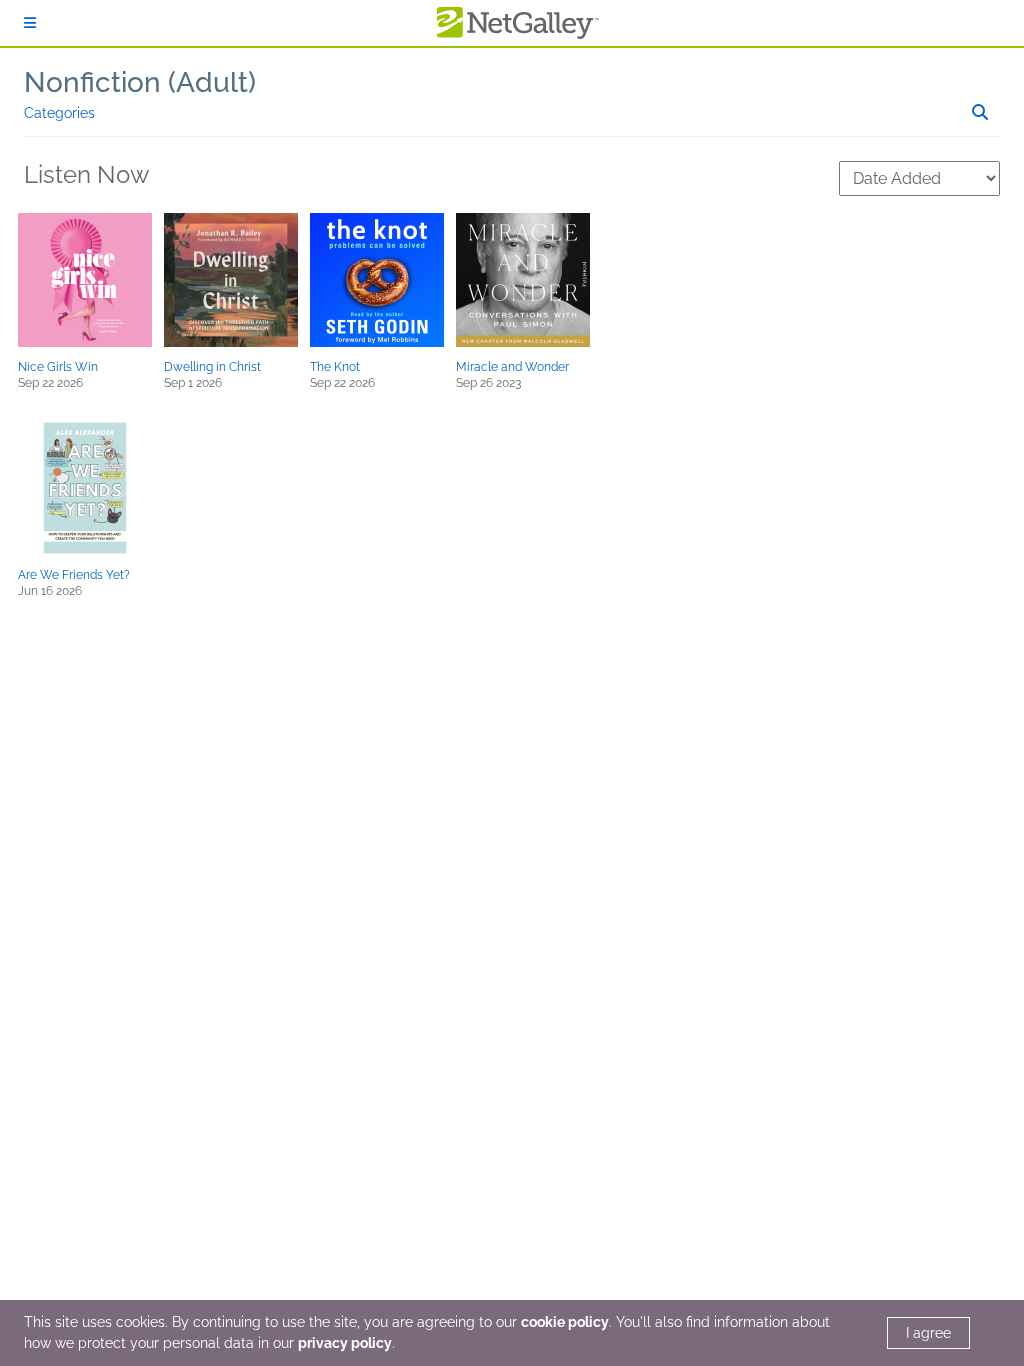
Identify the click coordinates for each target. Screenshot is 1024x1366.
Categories (59, 113)
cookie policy (565, 1322)
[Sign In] (30, 23)
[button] (85, 280)
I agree (928, 1333)
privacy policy (345, 1343)
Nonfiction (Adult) (140, 82)
